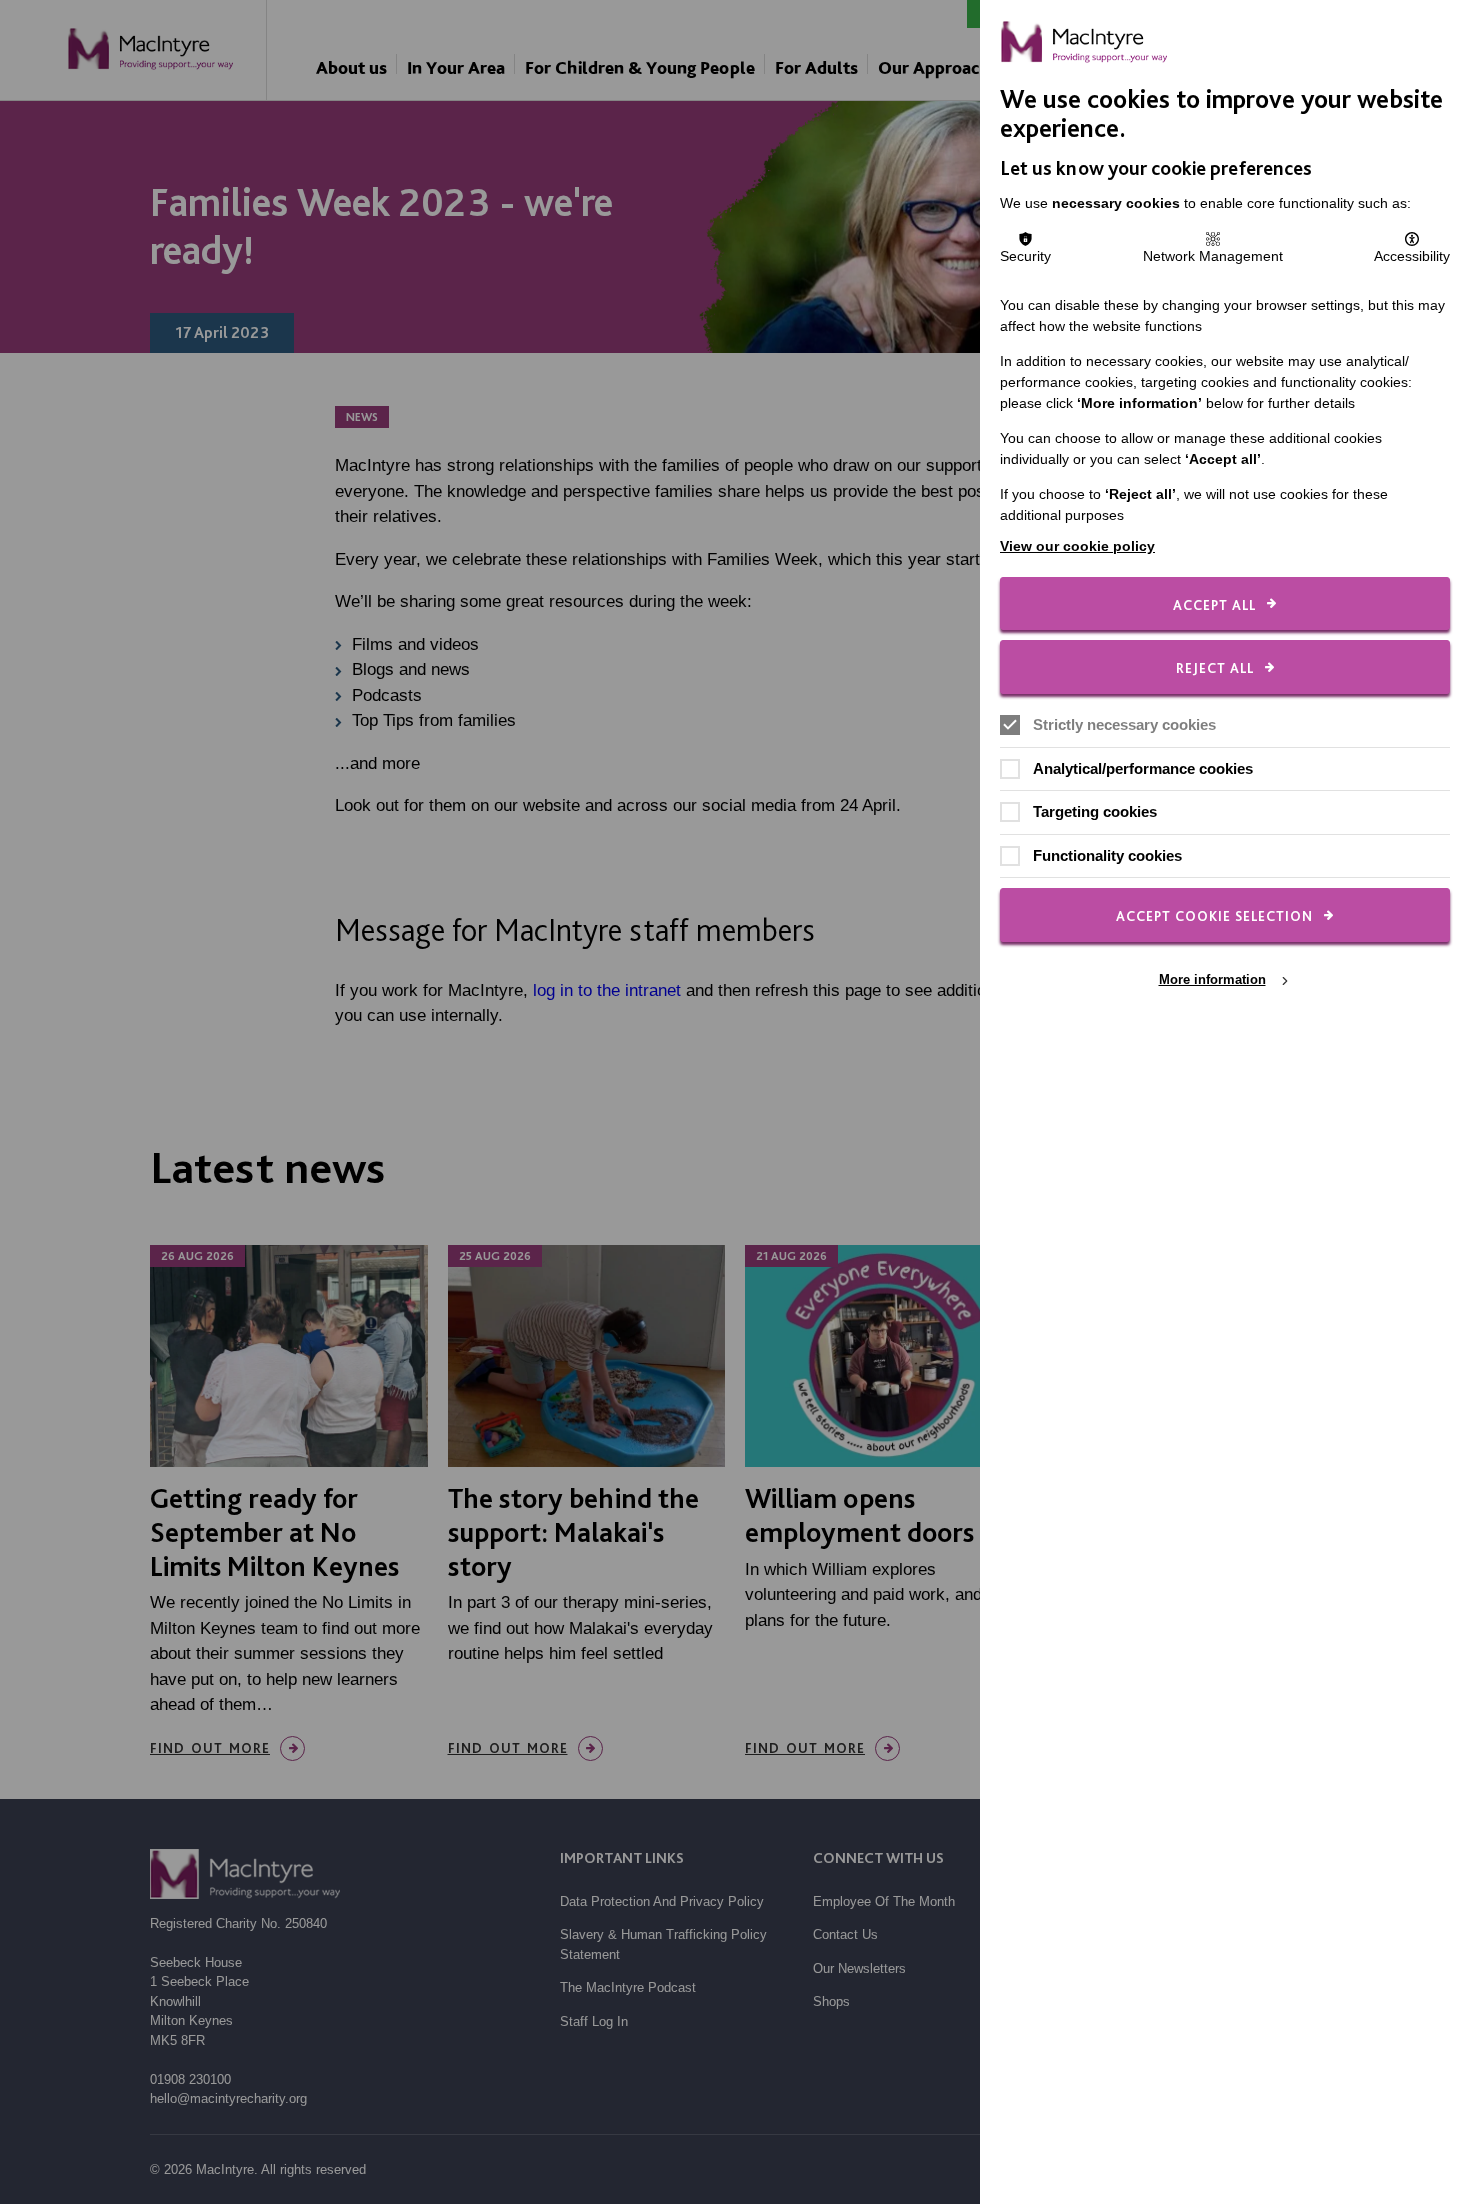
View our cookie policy (1077, 546)
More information (1212, 979)
